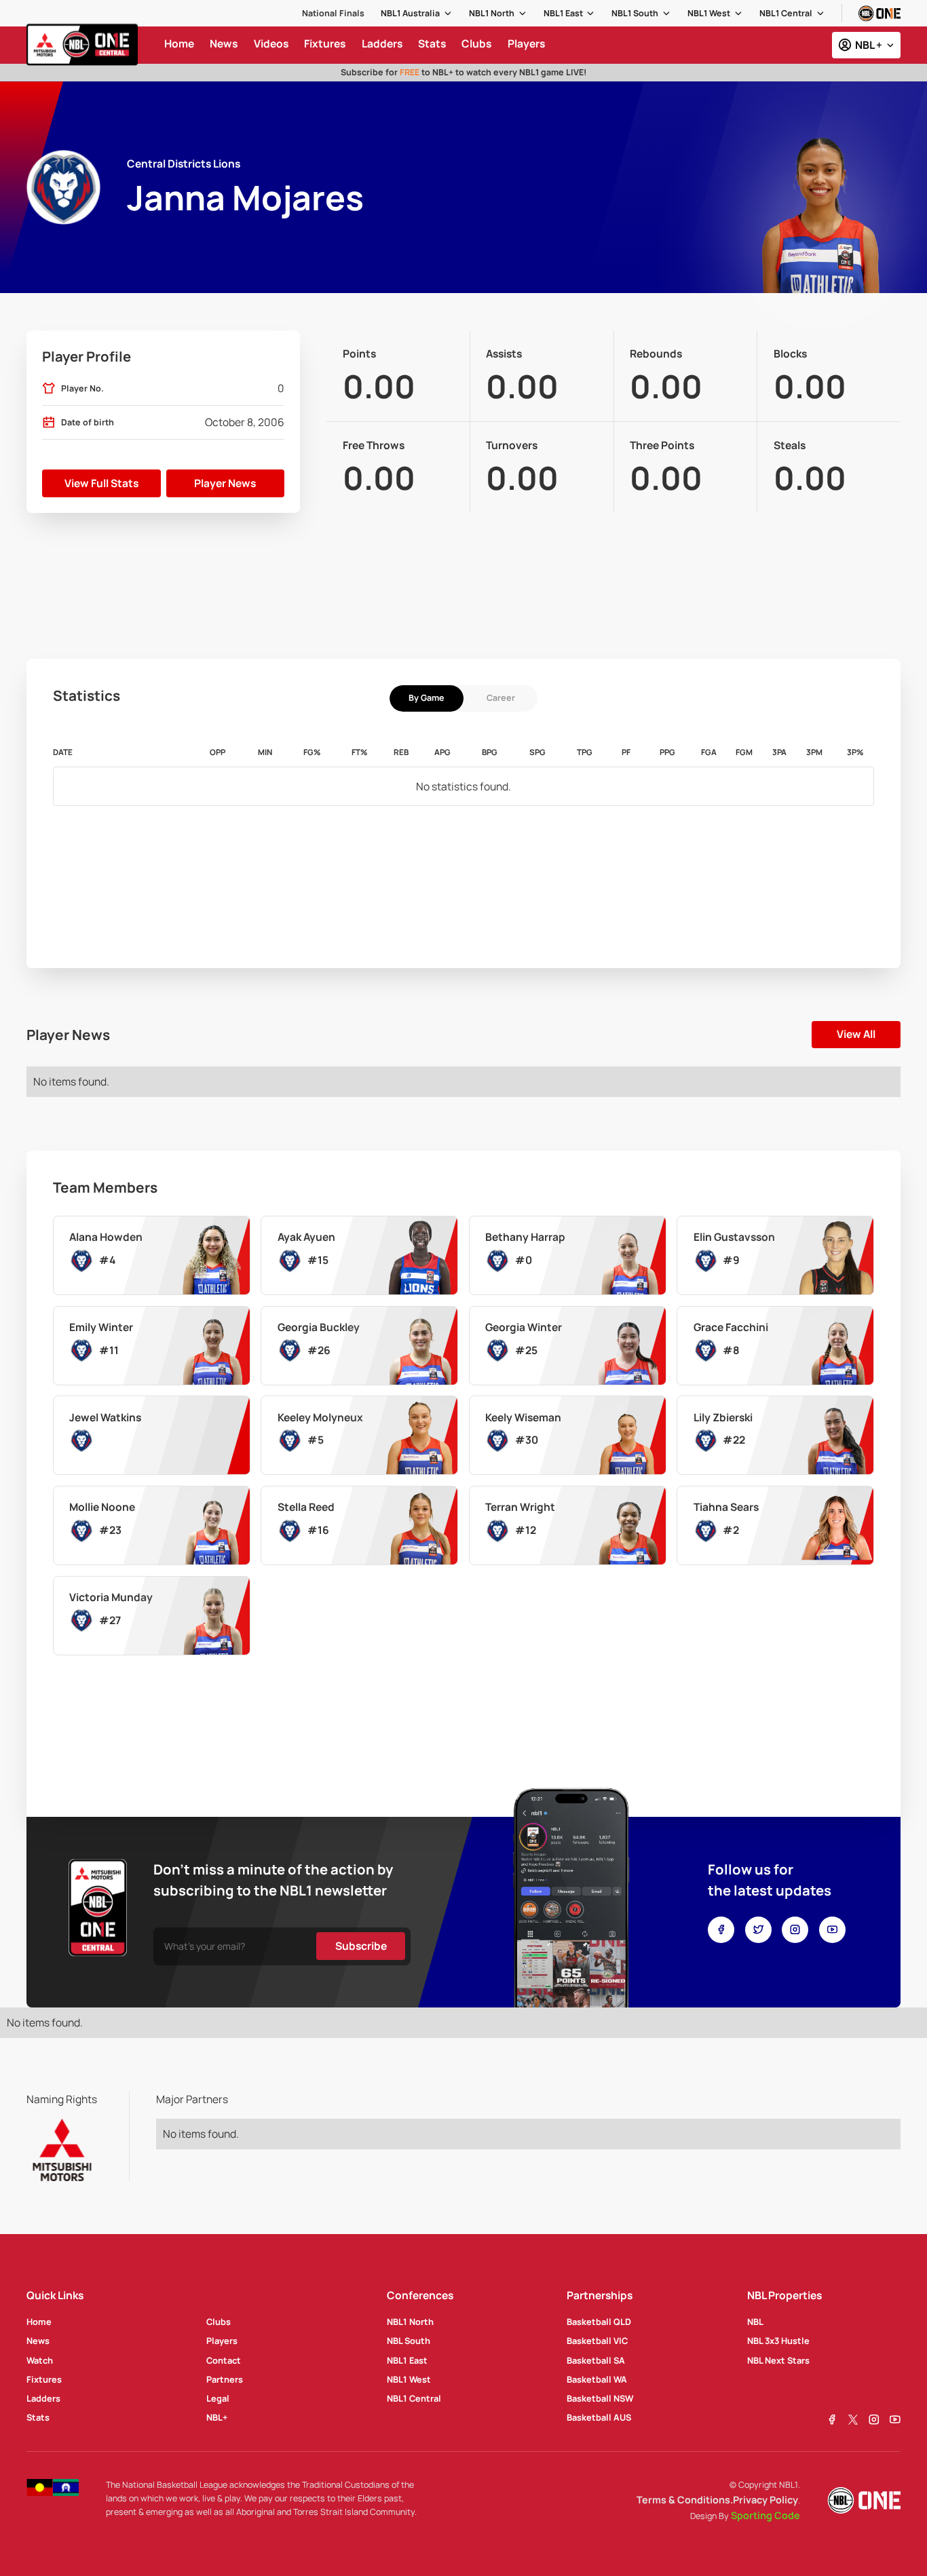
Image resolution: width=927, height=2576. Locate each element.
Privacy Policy (765, 2500)
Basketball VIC (597, 2341)
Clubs (219, 2322)
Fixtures (44, 2379)
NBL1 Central (786, 13)
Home (39, 2322)
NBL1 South (635, 13)
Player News (225, 483)
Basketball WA (597, 2379)
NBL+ (217, 2417)
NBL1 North (492, 13)
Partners (225, 2379)
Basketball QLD (599, 2322)
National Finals (333, 13)
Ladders (43, 2398)
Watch (40, 2360)
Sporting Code (765, 2515)
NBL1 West (709, 13)
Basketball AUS (599, 2417)
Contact (224, 2360)
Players (222, 2341)
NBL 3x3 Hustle (778, 2341)
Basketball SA (596, 2360)
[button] (417, 13)
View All (856, 1034)
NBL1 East (563, 13)
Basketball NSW (600, 2398)
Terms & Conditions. (685, 2500)
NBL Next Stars (778, 2360)
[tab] (427, 698)
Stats (38, 2417)
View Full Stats (101, 483)
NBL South (409, 2341)
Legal (218, 2398)
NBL (755, 2322)
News (38, 2341)
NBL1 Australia (410, 13)
